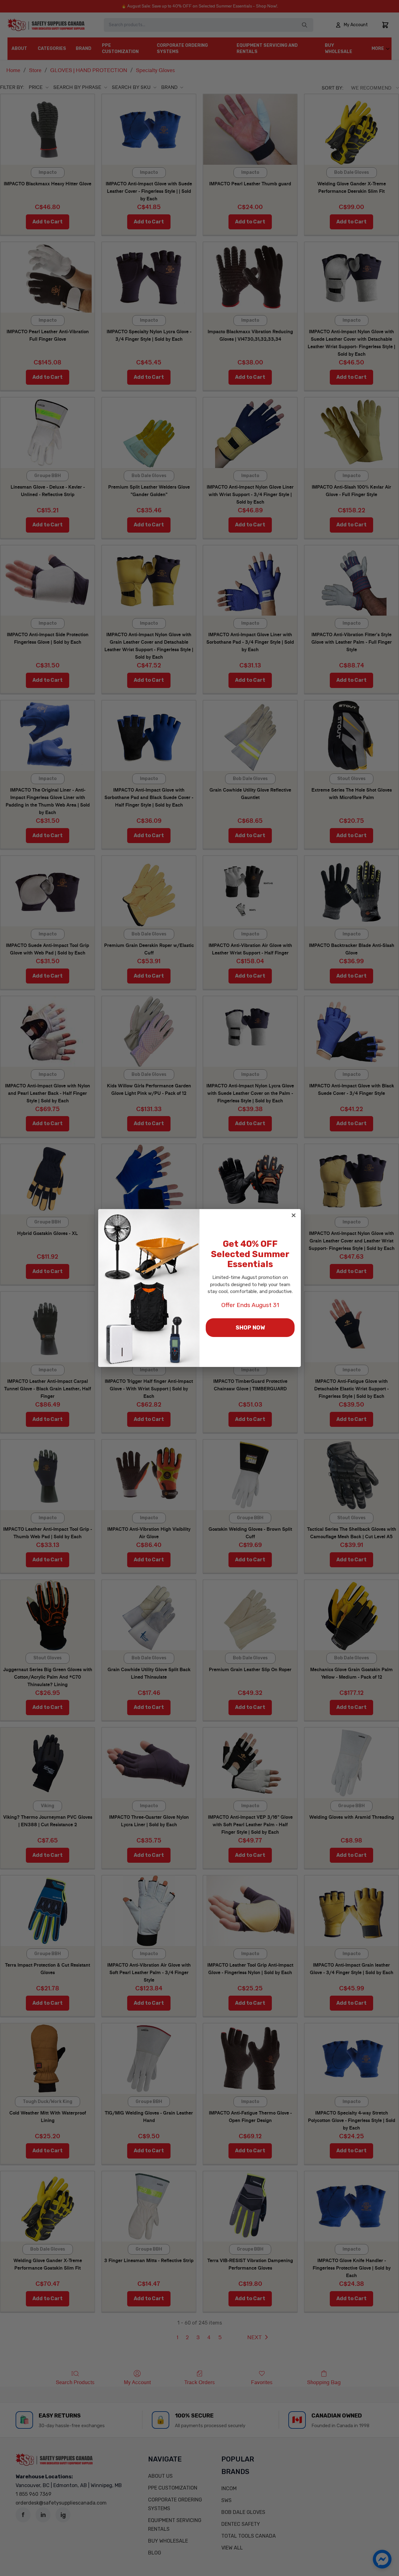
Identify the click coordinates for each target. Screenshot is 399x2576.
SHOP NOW (250, 1328)
